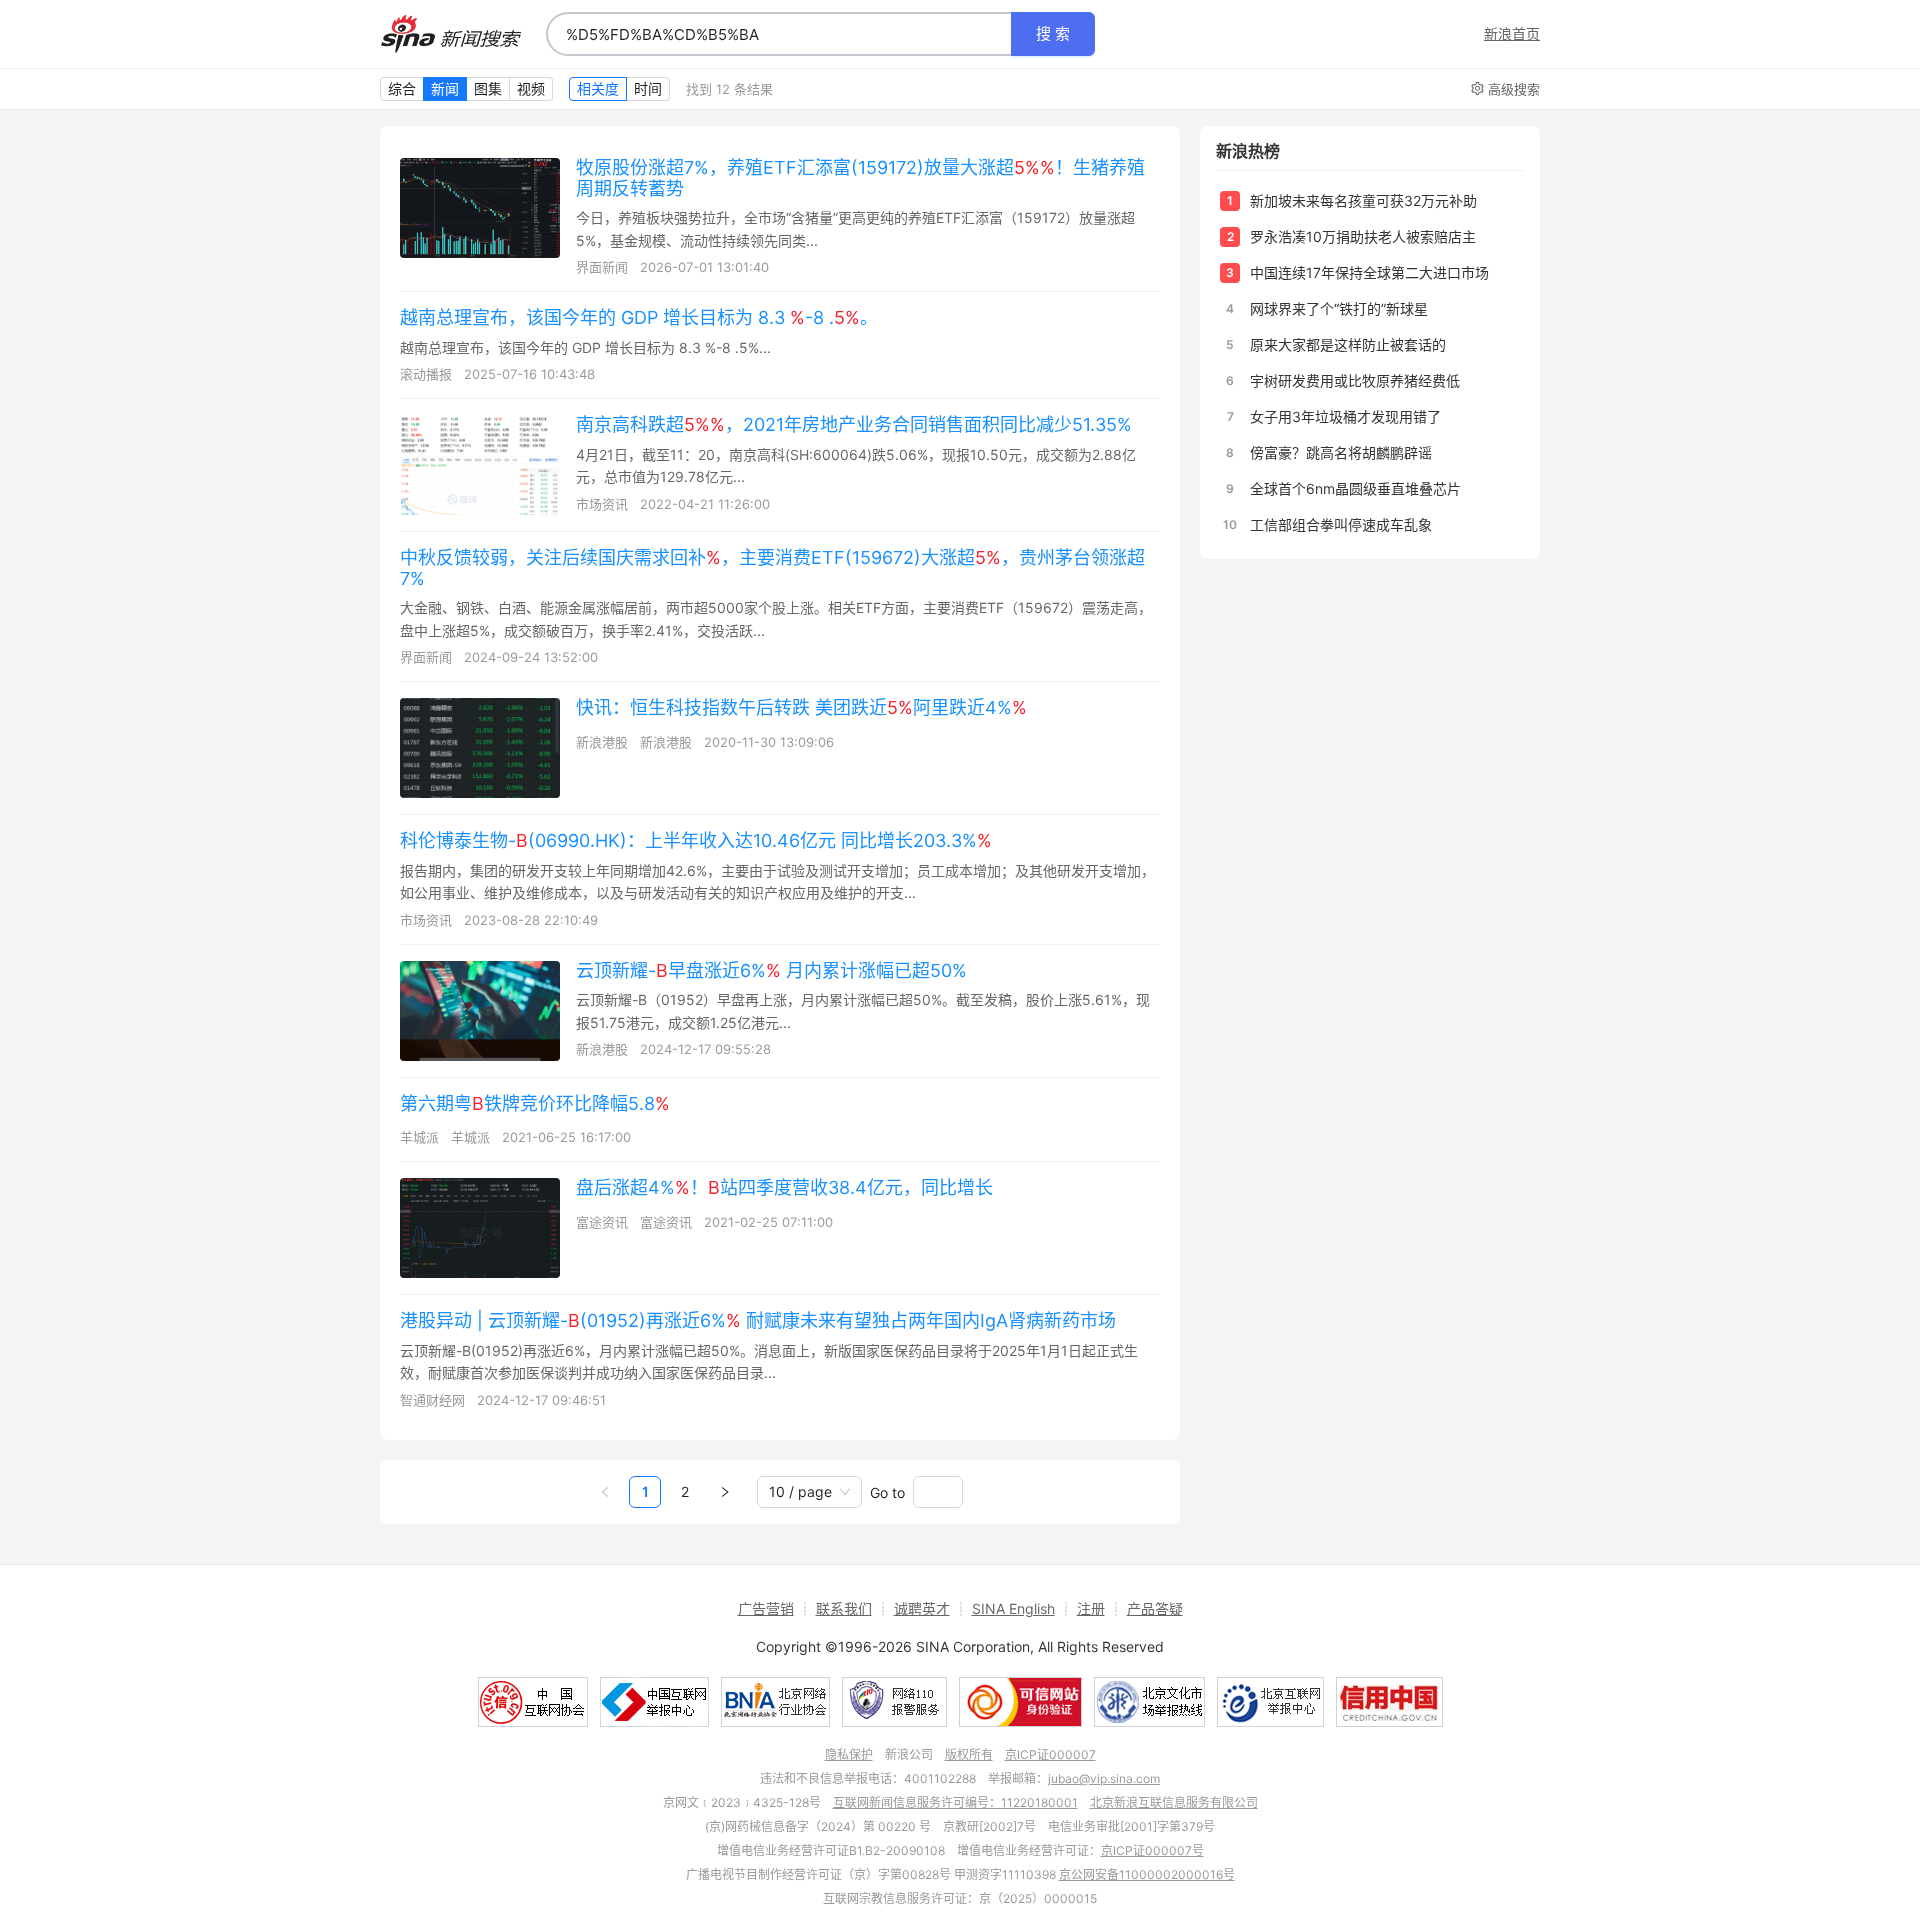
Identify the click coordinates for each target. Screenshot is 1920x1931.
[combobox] (779, 34)
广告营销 (766, 1608)
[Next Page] (725, 1492)
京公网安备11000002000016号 (1147, 1874)
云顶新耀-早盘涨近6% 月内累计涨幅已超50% (771, 970)
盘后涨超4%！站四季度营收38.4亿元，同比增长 (784, 1187)
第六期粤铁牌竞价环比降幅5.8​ (535, 1103)
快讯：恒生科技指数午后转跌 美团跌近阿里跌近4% (801, 707)
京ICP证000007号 (1152, 1850)
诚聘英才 (922, 1608)
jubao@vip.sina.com (1104, 1778)
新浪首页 (1512, 34)
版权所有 (969, 1754)
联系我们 (844, 1608)
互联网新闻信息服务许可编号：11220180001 (955, 1802)
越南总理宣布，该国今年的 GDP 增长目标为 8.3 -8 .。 (639, 317)
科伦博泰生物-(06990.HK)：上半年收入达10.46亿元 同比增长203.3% (696, 840)
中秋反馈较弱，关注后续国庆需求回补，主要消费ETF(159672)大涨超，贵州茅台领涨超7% (772, 568)
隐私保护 (849, 1754)
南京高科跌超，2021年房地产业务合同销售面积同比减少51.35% (854, 424)
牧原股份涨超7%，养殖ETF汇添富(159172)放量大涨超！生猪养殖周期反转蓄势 (860, 178)
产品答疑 (1155, 1608)
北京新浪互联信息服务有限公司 (1174, 1802)
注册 (1091, 1608)
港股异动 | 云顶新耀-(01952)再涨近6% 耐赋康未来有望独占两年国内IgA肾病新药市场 (758, 1320)
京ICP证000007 (1050, 1754)
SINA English (1013, 1608)
